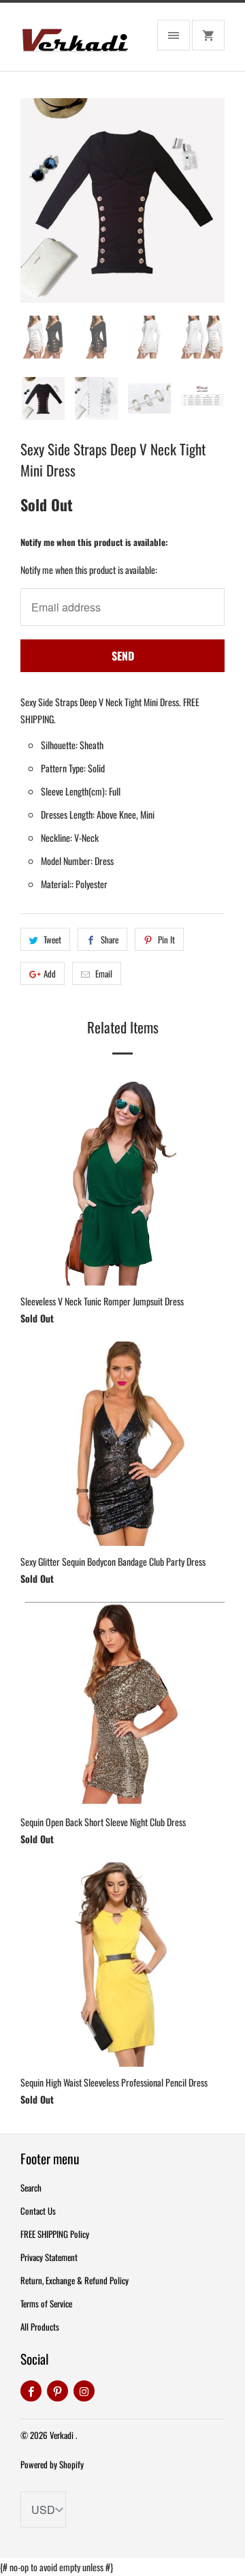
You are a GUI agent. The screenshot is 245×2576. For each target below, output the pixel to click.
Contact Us (38, 2211)
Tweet (52, 939)
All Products (40, 2327)
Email (104, 973)
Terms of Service (46, 2303)
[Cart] (208, 35)
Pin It (166, 939)
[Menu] (174, 35)
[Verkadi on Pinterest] (58, 2391)
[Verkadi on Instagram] (84, 2391)
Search (31, 2187)
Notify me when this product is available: (94, 542)
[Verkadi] (75, 42)
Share (110, 939)
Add (50, 973)
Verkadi (63, 2435)
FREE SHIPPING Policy (55, 2234)
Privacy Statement (49, 2257)
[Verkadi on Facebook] (31, 2391)
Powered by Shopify (52, 2464)
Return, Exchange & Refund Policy (75, 2280)
